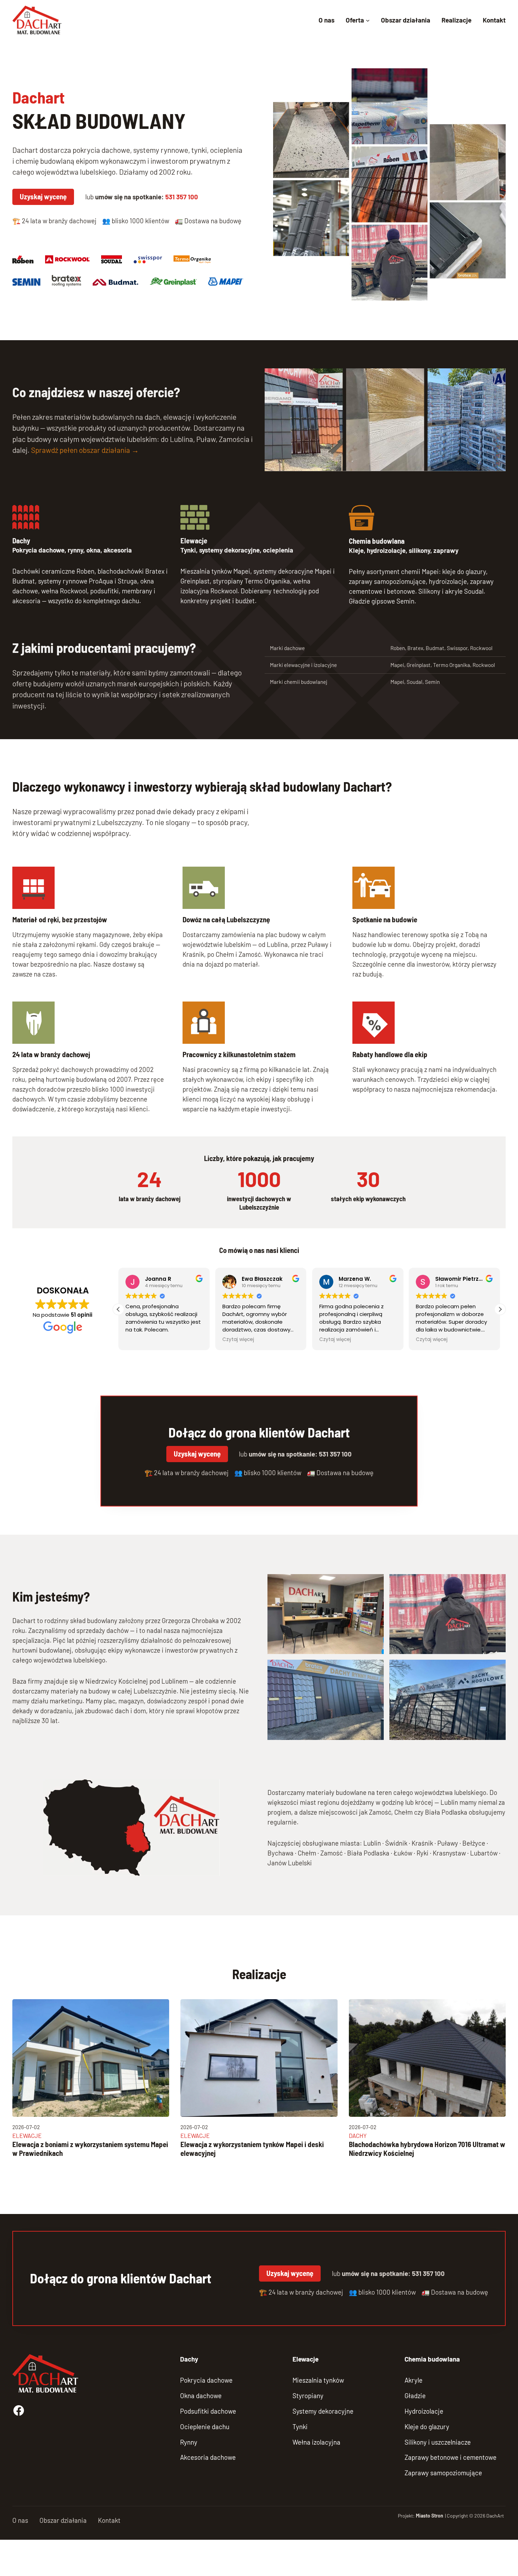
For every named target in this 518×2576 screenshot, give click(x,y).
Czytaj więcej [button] (238, 1340)
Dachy (21, 540)
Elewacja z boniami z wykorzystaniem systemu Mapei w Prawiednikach (90, 2149)
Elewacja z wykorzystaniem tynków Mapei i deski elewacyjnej (252, 2149)
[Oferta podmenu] (368, 20)
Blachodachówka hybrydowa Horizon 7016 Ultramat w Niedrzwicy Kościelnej (427, 2149)
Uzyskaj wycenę (43, 196)
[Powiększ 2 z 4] (497, 1583)
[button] (500, 1309)
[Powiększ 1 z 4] (375, 1583)
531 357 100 (182, 197)
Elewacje (194, 540)
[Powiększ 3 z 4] (375, 1669)
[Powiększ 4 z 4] (497, 1669)
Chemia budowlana (377, 541)
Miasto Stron (430, 2516)
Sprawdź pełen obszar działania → (85, 450)
